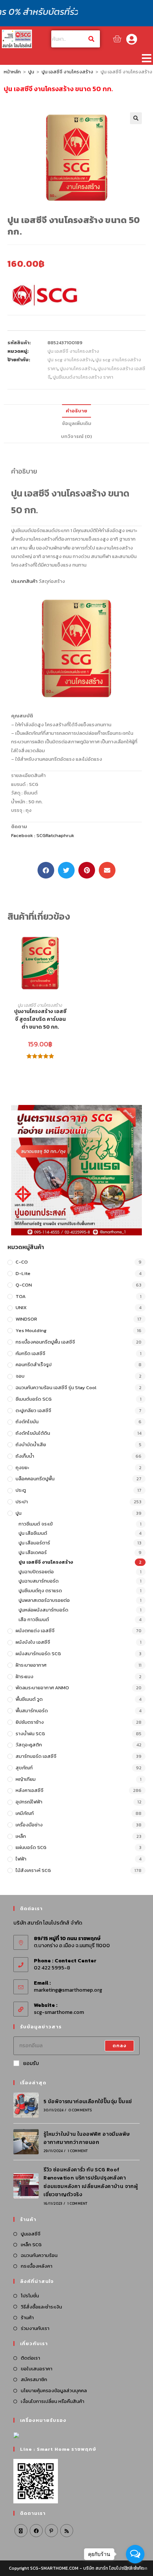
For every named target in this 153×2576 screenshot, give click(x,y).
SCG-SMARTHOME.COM (54, 2568)
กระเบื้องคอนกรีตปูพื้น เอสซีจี (45, 1342)
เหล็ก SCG (31, 2245)
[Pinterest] (51, 2531)
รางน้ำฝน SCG (30, 1734)
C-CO (22, 1262)
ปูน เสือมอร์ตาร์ (34, 1543)
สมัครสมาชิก (34, 2379)
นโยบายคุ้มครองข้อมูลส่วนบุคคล (54, 2391)
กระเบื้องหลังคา (37, 2266)
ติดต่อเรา (30, 2358)
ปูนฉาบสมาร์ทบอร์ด (39, 1581)
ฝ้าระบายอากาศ (31, 1665)
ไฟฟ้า (21, 1859)
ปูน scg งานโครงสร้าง (70, 360)
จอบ (20, 1376)
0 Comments (80, 2110)
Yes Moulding (31, 1330)
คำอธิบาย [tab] (76, 411)
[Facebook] (36, 2531)
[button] (146, 58)
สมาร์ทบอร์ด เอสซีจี (36, 1756)
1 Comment (78, 2151)
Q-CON (24, 1285)
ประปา (22, 1502)
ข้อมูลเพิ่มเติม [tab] (77, 423)
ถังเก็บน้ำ (25, 1456)
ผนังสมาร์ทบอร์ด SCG (38, 1654)
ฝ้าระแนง (25, 1677)
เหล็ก (21, 1836)
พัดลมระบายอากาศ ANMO (42, 1688)
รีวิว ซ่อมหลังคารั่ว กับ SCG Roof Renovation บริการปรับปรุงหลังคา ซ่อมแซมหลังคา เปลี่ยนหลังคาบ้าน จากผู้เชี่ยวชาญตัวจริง (91, 2182)
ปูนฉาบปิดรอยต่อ (36, 1572)
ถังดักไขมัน (27, 1422)
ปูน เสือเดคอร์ (33, 1552)
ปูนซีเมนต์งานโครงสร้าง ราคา (83, 377)
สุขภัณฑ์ (24, 1768)
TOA (21, 1296)
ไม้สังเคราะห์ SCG (33, 1870)
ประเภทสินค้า (24, 581)
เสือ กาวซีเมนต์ (34, 1619)
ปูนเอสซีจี (31, 2234)
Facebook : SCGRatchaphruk (43, 835)
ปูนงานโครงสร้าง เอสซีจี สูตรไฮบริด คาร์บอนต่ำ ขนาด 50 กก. (40, 1019)
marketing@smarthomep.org (68, 1990)
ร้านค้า (27, 2318)
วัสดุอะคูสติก (29, 1745)
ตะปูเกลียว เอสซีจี (33, 1410)
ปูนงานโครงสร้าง (78, 369)
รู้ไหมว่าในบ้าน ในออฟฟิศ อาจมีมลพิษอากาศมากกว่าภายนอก (87, 2138)
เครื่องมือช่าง (29, 1825)
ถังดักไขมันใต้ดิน (33, 1433)
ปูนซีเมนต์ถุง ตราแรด (40, 1591)
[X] (21, 2531)
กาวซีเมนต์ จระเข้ (36, 1524)
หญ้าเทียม (26, 1779)
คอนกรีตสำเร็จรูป (34, 1365)
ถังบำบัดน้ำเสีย (31, 1445)
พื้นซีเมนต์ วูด (29, 1699)
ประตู (21, 1490)
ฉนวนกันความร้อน (39, 2255)
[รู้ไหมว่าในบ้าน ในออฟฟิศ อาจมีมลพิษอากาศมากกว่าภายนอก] (26, 2142)
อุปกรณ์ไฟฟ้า (29, 1802)
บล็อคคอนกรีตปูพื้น (35, 1479)
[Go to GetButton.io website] (135, 2568)
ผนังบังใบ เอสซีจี (33, 1642)
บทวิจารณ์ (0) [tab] (76, 436)
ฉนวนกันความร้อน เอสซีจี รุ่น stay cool (56, 1387)
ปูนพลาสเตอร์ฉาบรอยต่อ (44, 1600)
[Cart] (117, 39)
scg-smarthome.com (59, 2012)
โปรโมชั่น (30, 2296)
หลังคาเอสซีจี (30, 1790)
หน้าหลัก (12, 72)
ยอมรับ (31, 2063)
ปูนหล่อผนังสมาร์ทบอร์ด (43, 1610)
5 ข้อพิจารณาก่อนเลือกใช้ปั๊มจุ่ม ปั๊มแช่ (88, 2102)
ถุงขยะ (22, 1468)
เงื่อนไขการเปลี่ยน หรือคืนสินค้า (53, 2401)
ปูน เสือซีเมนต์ (33, 1533)
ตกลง (120, 2046)
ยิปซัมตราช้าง (30, 1722)
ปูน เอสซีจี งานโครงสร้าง (67, 72)
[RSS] (67, 2531)
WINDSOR (26, 1319)
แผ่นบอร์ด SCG (31, 1847)
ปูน (31, 72)
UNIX (21, 1307)
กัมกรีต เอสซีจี (30, 1353)
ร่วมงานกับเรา (35, 2328)
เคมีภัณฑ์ (25, 1813)
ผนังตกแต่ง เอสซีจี (35, 1631)
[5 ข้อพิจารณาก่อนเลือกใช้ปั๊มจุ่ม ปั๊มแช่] (26, 2105)
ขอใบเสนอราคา (37, 2369)
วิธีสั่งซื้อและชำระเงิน (41, 2307)
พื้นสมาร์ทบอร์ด (32, 1711)
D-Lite (23, 1273)
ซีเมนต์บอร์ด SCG (34, 1399)
